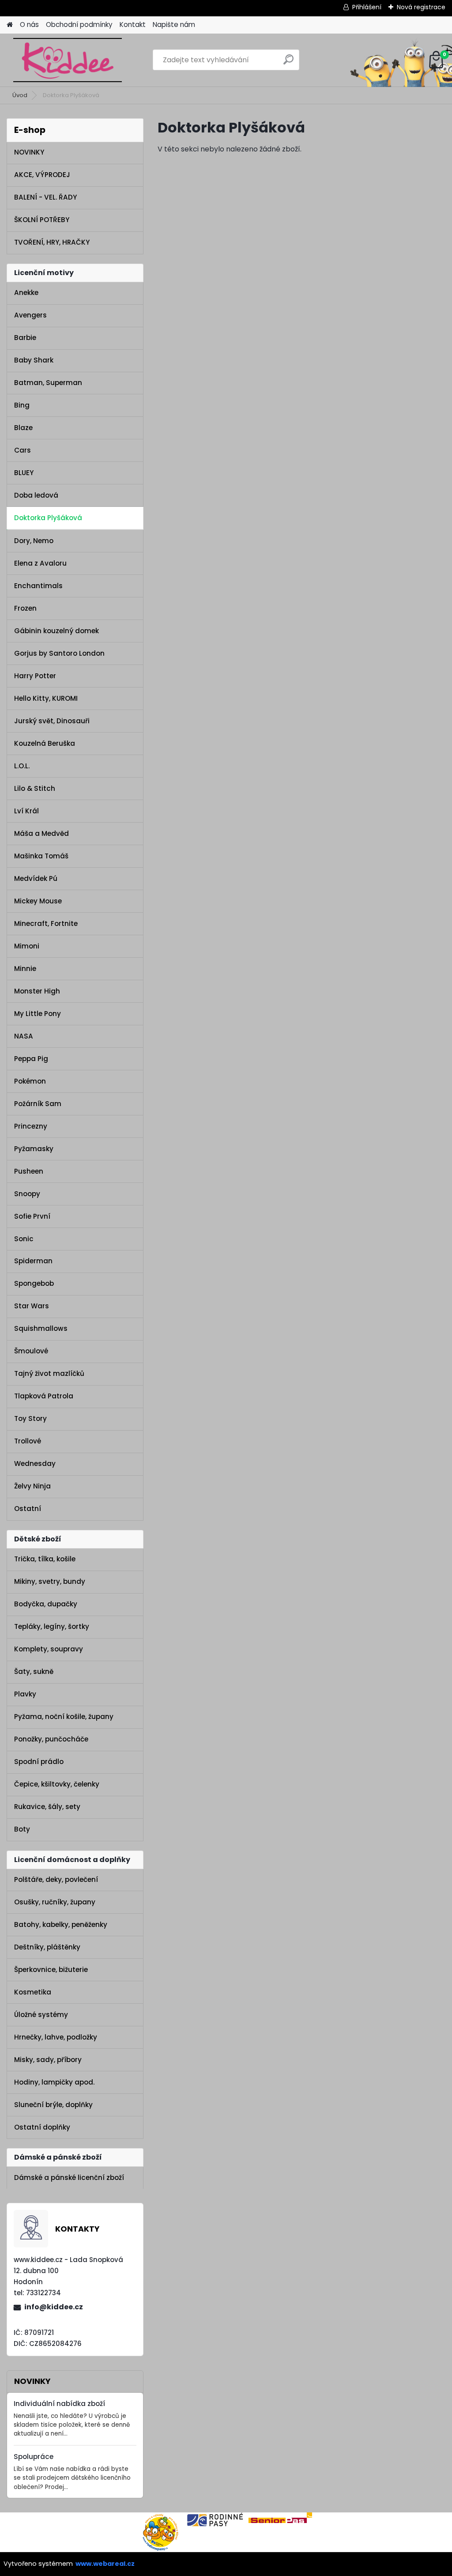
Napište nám (174, 25)
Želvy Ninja (32, 1486)
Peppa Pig (31, 1059)
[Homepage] (10, 25)
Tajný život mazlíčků (49, 1373)
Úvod (20, 95)
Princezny (31, 1126)
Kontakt (133, 25)
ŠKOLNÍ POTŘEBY (42, 220)
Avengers (30, 315)
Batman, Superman (48, 383)
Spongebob (34, 1283)
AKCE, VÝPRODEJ (42, 175)
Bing (22, 405)
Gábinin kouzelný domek (56, 631)
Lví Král (26, 811)
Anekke (26, 293)
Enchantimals (38, 586)
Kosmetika (33, 1992)
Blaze (23, 428)
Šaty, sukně (34, 1671)
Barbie (25, 338)
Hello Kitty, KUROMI (46, 698)
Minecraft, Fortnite (46, 924)
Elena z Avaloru (40, 563)
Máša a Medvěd (41, 833)
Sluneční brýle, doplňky (53, 2105)
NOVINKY (29, 152)
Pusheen (29, 1171)
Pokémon (30, 1081)
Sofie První (32, 1216)
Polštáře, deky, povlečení (56, 1879)
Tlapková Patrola (44, 1396)
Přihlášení (367, 7)
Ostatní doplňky (42, 2127)
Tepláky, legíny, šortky (52, 1626)
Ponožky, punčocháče (51, 1739)
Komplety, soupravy (49, 1649)
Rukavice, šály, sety (47, 1807)
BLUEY (24, 473)
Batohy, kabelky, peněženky (61, 1924)
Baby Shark (34, 360)
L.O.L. (22, 766)
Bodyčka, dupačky (46, 1604)
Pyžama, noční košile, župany (64, 1717)
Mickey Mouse (38, 901)
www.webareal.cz (105, 2564)
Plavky (25, 1694)
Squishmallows (41, 1328)
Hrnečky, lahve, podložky (56, 2037)
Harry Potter (35, 676)
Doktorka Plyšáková (48, 518)
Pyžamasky (34, 1149)
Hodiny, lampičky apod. (54, 2082)
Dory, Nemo (34, 541)
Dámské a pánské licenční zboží (69, 2178)
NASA (24, 1036)
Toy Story (30, 1418)
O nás (29, 25)
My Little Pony (38, 1014)
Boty (22, 1829)
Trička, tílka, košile (45, 1559)
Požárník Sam (38, 1104)
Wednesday (35, 1464)
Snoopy (27, 1194)
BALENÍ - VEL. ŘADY (45, 197)
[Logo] (67, 60)
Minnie (25, 969)
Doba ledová (36, 495)
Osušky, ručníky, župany (55, 1902)
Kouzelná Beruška (45, 743)
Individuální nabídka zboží (59, 2404)
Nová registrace (421, 7)
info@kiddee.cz (54, 2307)
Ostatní (28, 1509)
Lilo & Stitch (35, 788)
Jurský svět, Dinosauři (52, 721)
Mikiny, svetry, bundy (50, 1581)
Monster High (37, 991)
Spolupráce (34, 2457)
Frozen (25, 608)
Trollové (28, 1441)
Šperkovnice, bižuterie (51, 1970)
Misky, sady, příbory (48, 2060)
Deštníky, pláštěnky (47, 1947)
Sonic (24, 1239)
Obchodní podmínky (79, 25)
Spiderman (33, 1261)
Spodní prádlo (39, 1762)
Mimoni (27, 946)
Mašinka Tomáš (41, 856)
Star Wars (32, 1306)
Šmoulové (31, 1351)
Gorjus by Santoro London (59, 653)
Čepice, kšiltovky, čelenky (57, 1784)
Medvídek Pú (36, 878)
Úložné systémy (41, 2015)
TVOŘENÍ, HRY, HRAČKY (52, 242)
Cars (23, 450)
